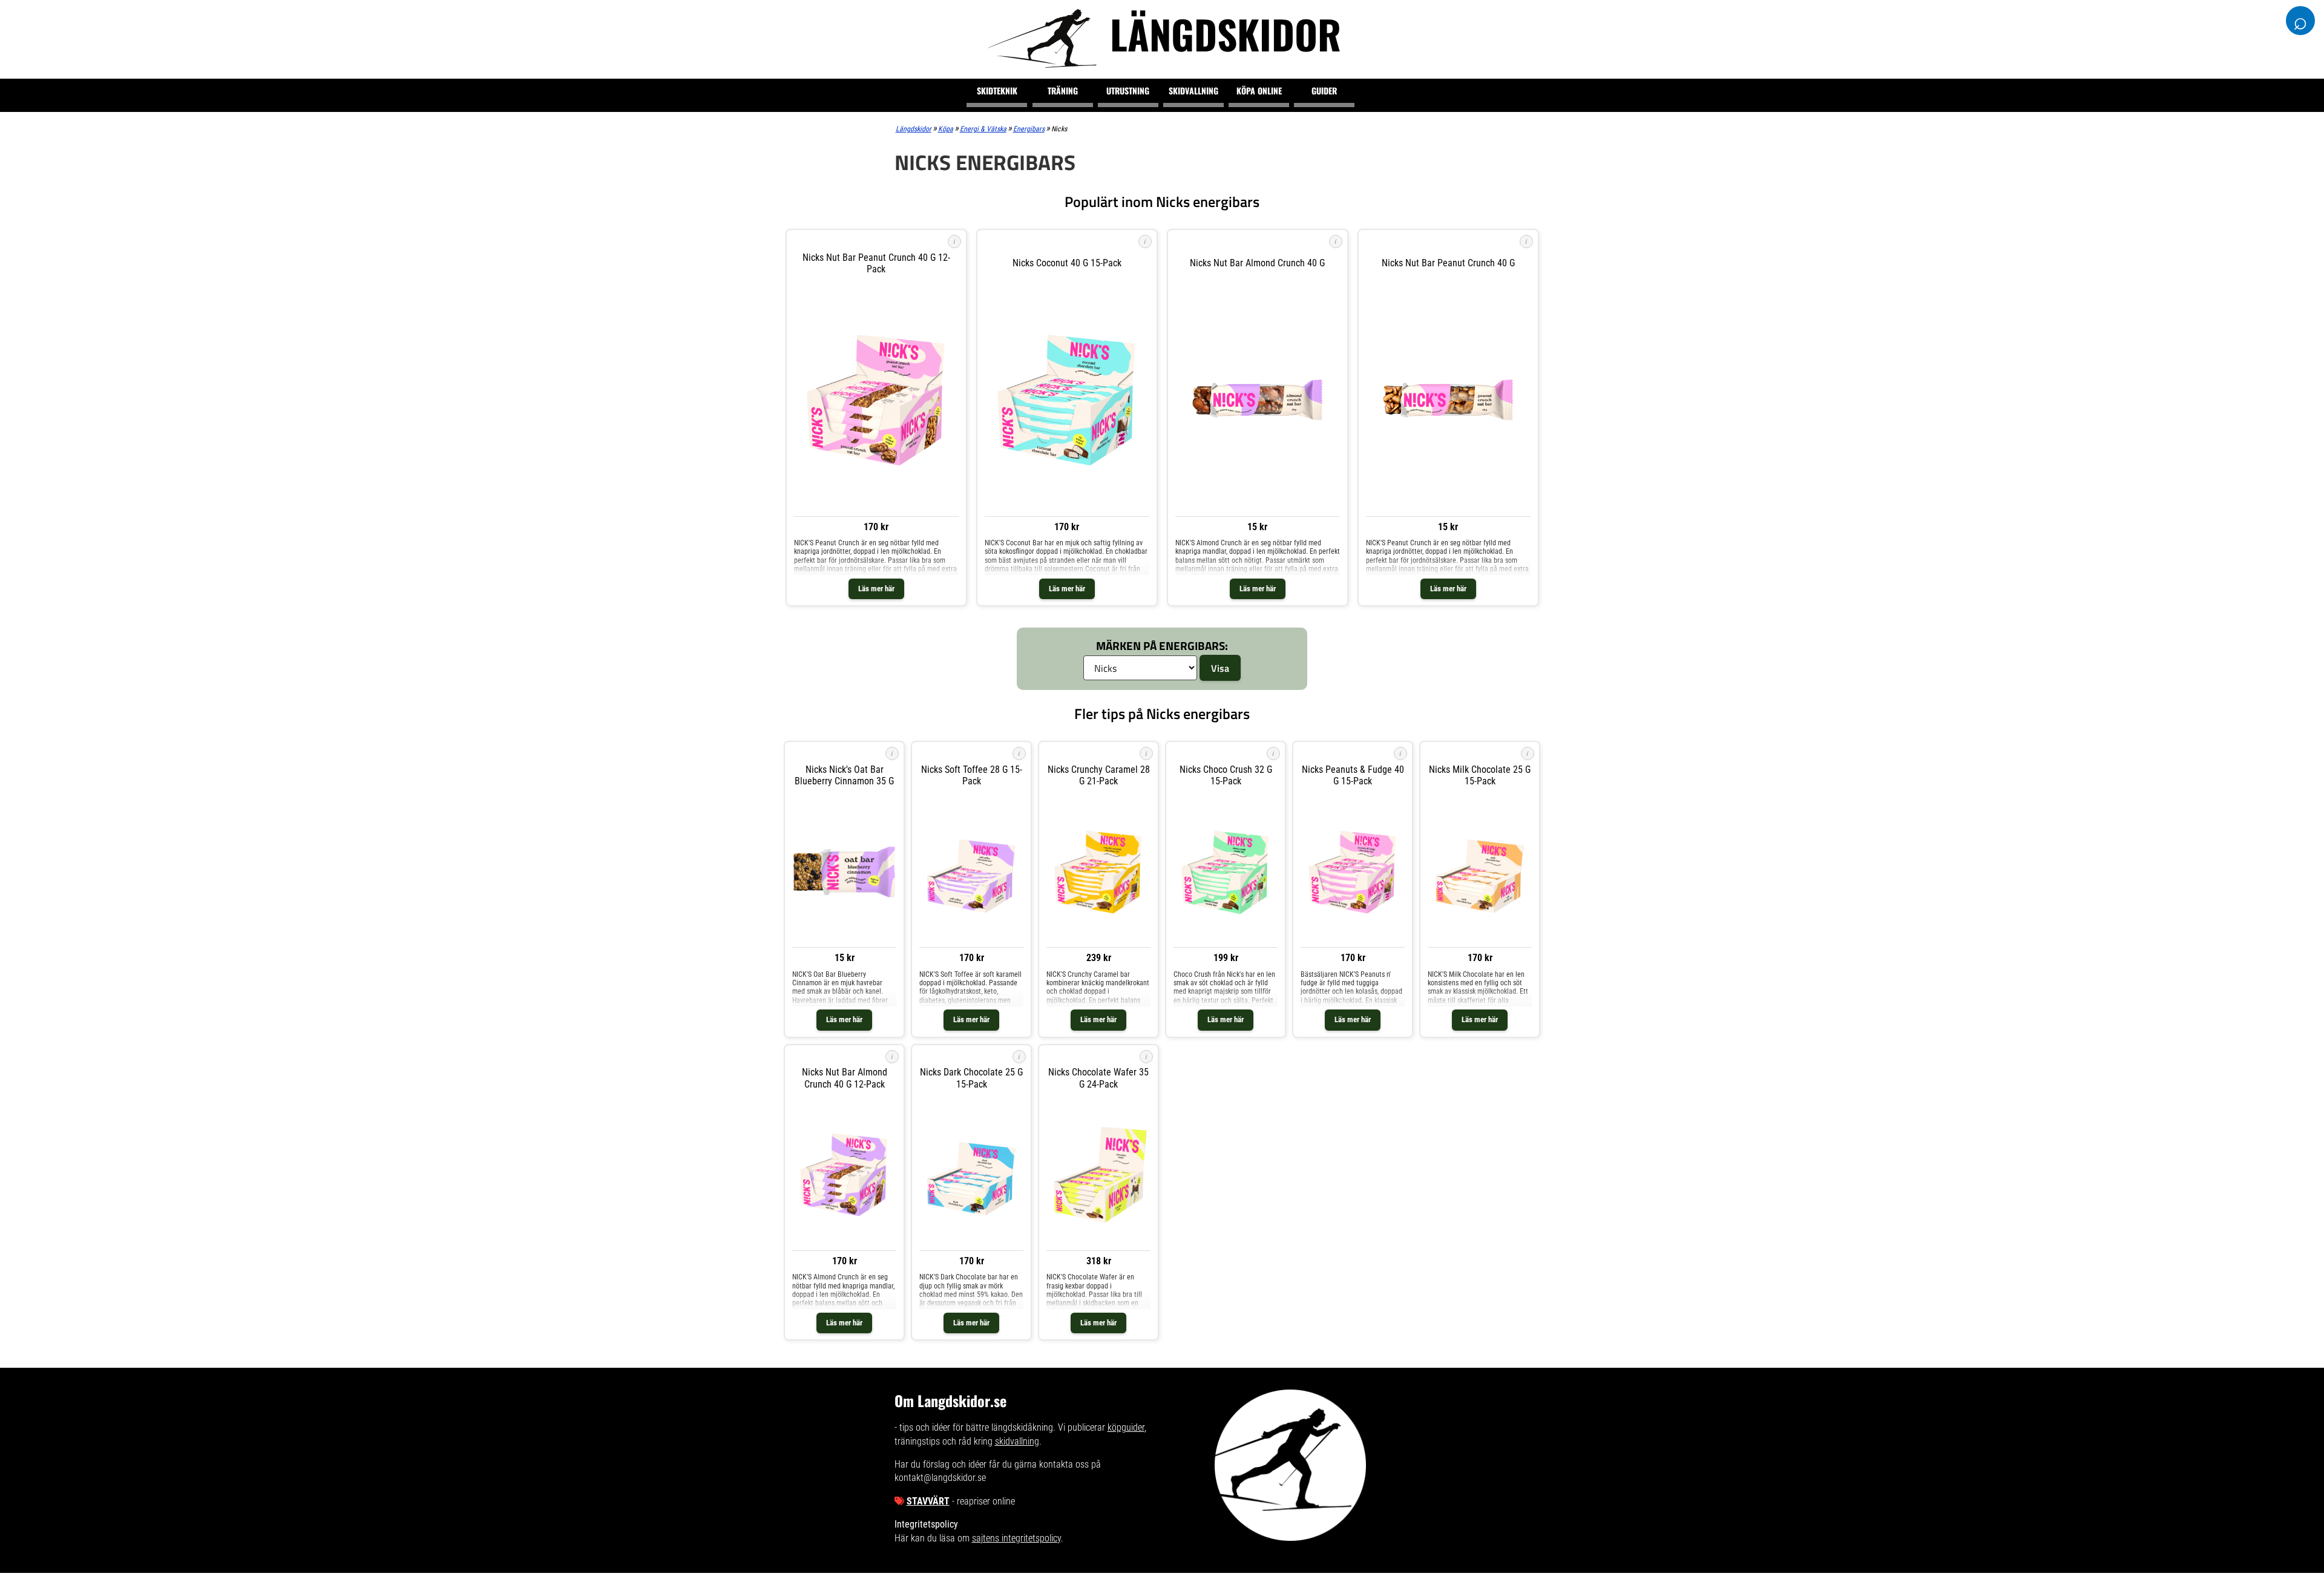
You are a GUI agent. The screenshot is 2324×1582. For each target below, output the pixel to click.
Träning (1063, 90)
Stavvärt (928, 1501)
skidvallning (1017, 1441)
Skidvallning (1193, 90)
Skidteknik (997, 90)
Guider (1324, 90)
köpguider (1126, 1427)
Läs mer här (876, 589)
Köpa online (1259, 90)
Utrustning (1128, 90)
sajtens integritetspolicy (1016, 1538)
